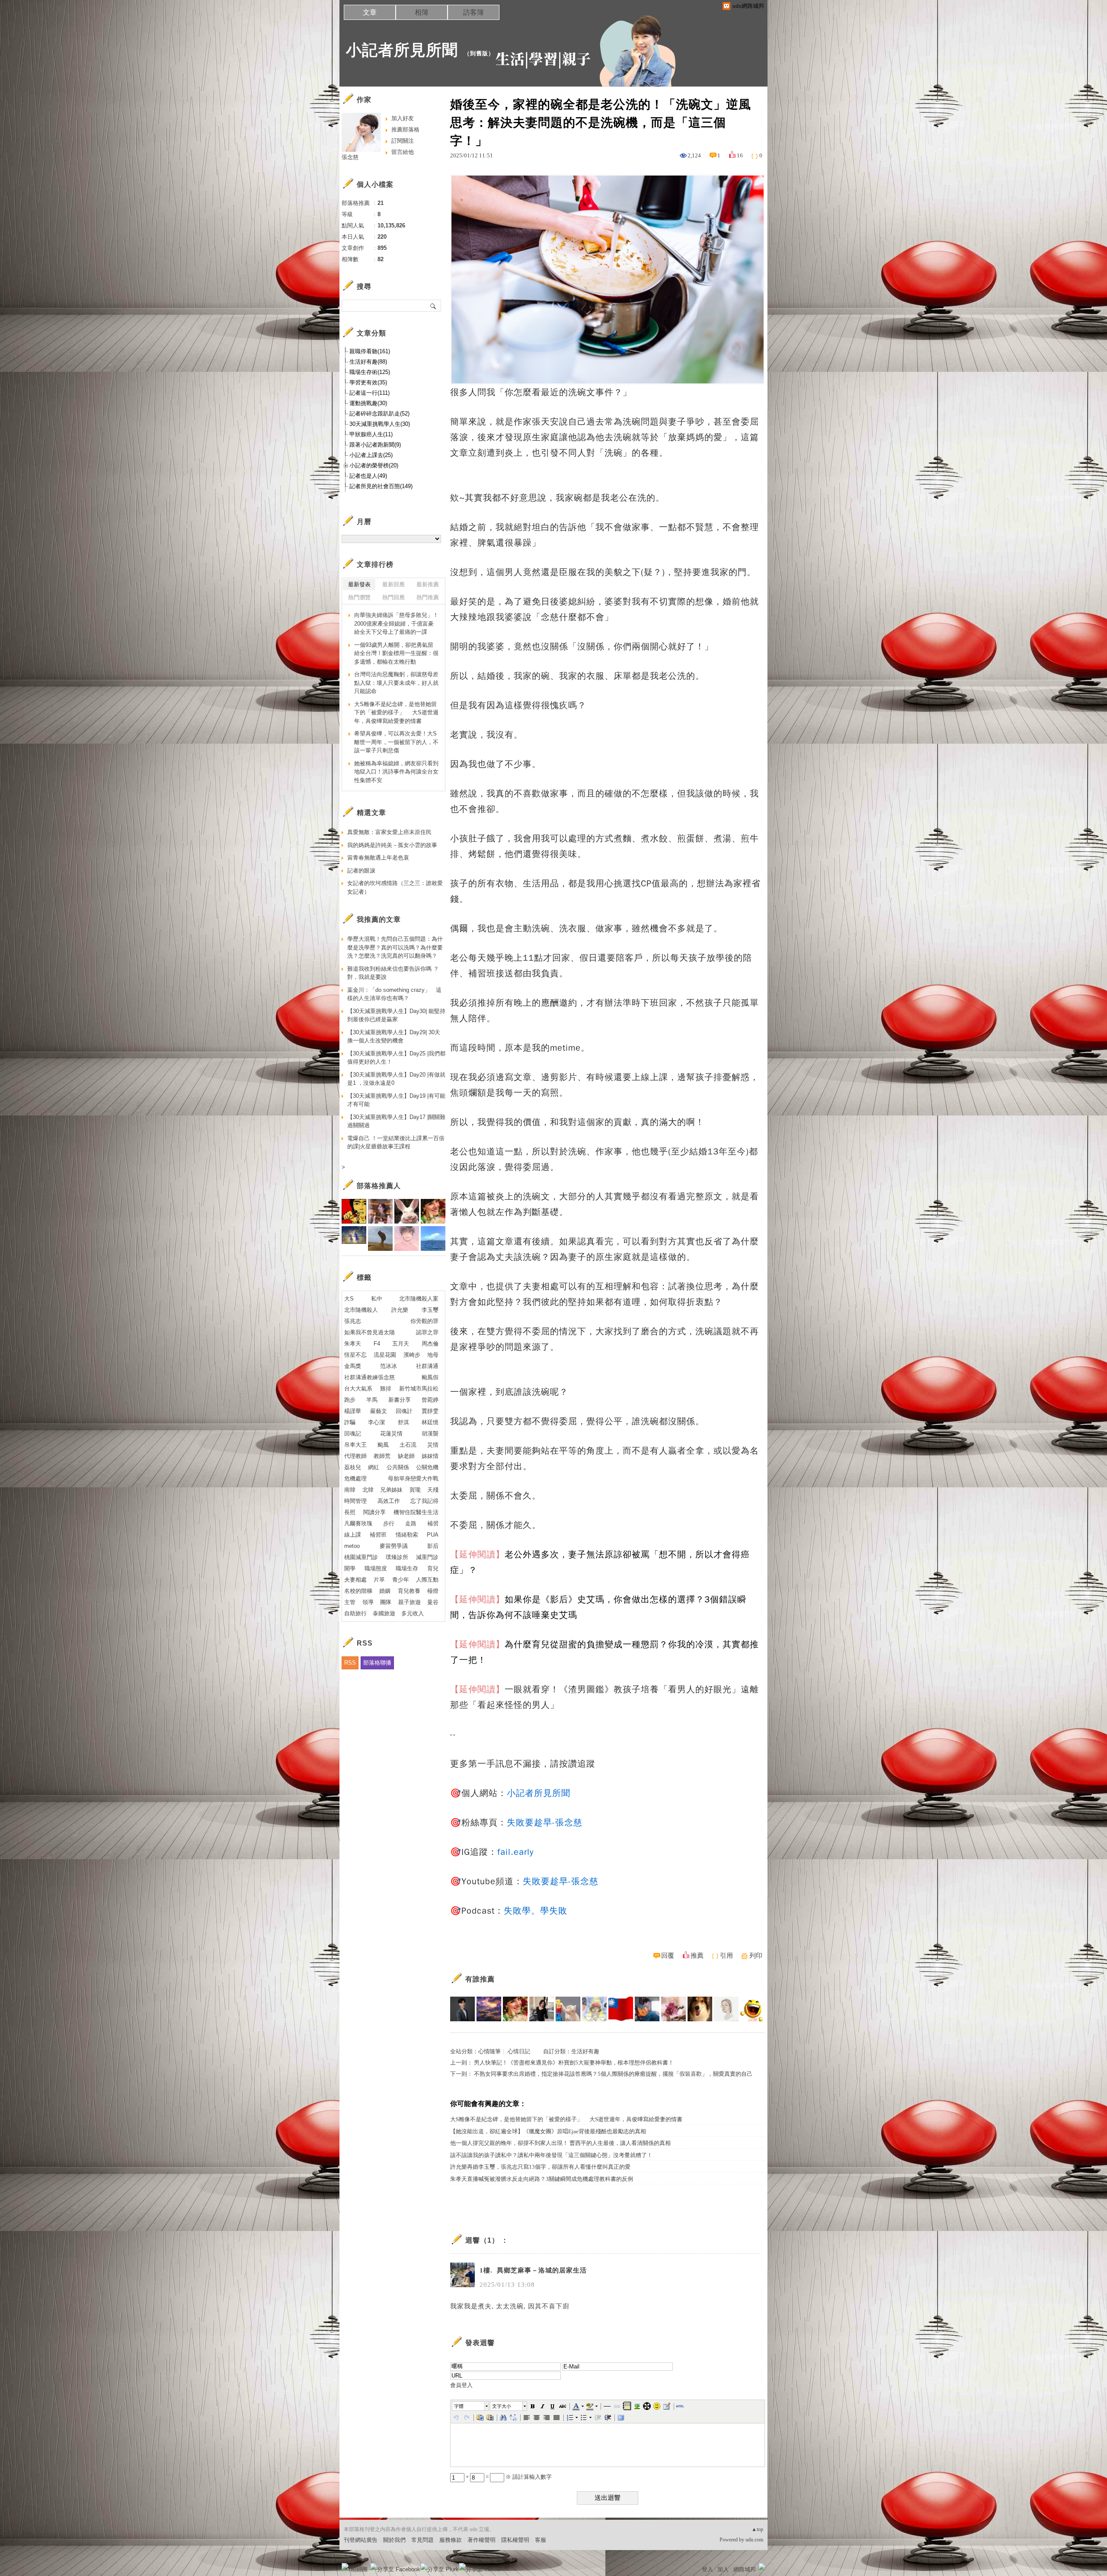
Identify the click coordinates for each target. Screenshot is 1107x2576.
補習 (433, 1523)
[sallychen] (673, 2009)
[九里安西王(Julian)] (700, 2009)
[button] (471, 2406)
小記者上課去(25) (371, 455)
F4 (377, 1344)
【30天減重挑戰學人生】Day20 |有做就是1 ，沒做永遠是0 (396, 1079)
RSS (350, 1663)
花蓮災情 (391, 1433)
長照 (350, 1512)
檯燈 (433, 1591)
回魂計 (404, 1411)
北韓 (368, 1490)
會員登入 (461, 2385)
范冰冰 (389, 1366)
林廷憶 (430, 1422)
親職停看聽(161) (370, 351)
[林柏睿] (462, 2009)
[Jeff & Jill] (647, 2009)
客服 (541, 2540)
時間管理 (355, 1501)
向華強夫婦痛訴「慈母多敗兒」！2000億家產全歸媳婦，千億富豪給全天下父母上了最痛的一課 (396, 623)
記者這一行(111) (370, 393)
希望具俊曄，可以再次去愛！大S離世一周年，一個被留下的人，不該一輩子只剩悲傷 (396, 742)
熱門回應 (394, 597)
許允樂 (400, 1310)
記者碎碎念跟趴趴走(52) (379, 414)
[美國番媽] (515, 2009)
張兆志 (353, 1321)
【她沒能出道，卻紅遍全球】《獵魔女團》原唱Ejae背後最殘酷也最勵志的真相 (548, 2131)
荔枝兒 (353, 1467)
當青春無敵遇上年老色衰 (378, 858)
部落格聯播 (377, 1663)
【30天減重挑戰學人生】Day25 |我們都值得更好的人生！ (396, 1058)
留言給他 (403, 152)
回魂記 (353, 1433)
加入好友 (403, 118)
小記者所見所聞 (402, 50)
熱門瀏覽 (359, 597)
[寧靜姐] (594, 2009)
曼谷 (433, 1602)
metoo (352, 1546)
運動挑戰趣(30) (368, 403)
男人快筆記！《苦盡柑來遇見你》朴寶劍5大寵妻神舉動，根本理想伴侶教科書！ (574, 2063)
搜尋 (434, 306)
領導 (368, 1602)
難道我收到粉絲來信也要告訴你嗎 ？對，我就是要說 (393, 973)
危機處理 (355, 1478)
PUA (433, 1535)
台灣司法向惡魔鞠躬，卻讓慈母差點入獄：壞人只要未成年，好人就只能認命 (396, 683)
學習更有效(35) (368, 382)
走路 (411, 1523)
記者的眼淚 (361, 871)
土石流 (408, 1445)
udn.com (754, 2540)
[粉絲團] (345, 2566)
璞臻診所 (397, 1557)
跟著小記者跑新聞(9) (375, 445)
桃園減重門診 (361, 1557)
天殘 (433, 1490)
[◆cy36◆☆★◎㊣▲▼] (753, 2009)
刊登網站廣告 (361, 2540)
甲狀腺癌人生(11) (371, 434)
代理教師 (355, 1456)
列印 (756, 1956)
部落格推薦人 (379, 1186)
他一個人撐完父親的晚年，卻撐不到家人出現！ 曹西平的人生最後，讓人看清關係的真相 (560, 2143)
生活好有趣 (585, 2051)
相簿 (422, 12)
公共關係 (398, 1467)
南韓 (350, 1490)
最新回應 (394, 584)
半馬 (372, 1400)
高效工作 (389, 1501)
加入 (723, 2569)
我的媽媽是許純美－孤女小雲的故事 (392, 845)
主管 (350, 1602)
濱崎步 (412, 1355)
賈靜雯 (430, 1411)
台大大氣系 (358, 1389)
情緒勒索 (407, 1535)
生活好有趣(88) (368, 362)
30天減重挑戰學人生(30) (380, 424)
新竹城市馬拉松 (419, 1389)
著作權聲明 (482, 2540)
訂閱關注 (403, 141)
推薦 (697, 1956)
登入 (707, 2569)
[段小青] (726, 2009)
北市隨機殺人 (361, 1310)
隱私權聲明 (515, 2540)
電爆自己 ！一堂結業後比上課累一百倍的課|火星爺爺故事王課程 (396, 1143)
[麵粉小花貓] (568, 2009)
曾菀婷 (430, 1400)
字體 (459, 2406)
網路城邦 (745, 2569)
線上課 (353, 1535)
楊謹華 (353, 1411)
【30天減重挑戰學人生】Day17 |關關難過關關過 (396, 1121)
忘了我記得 (424, 1501)
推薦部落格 (405, 129)
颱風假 (430, 1377)
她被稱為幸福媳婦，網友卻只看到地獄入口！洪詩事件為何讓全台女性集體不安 (396, 772)
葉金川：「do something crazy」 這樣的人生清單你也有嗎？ (394, 994)
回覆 (668, 1956)
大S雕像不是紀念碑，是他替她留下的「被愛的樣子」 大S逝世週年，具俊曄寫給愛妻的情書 (566, 2119)
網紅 (374, 1467)
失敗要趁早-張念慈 (545, 1823)
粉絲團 (359, 2569)
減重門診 (427, 1557)
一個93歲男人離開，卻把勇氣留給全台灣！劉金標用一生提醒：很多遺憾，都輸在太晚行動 (396, 653)
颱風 (383, 1445)
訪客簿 (474, 12)
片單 (379, 1580)
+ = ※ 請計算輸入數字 (508, 2477)
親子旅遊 (410, 1602)
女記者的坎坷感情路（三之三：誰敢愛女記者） (395, 887)
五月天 (401, 1344)
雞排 (386, 1389)
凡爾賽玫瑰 (358, 1523)
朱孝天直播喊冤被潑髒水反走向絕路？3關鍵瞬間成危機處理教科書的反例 (542, 2179)
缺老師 (406, 1456)
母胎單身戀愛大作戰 (413, 1478)
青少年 (401, 1580)
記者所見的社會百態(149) (381, 486)
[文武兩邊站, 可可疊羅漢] (621, 2009)
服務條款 (451, 2540)
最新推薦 (428, 584)
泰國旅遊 (384, 1613)
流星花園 (385, 1355)
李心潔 (376, 1422)
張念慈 (350, 157)
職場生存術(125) (370, 372)
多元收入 (413, 1613)
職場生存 (407, 1568)
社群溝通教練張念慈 (370, 1377)
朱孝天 (353, 1344)
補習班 (378, 1535)
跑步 (350, 1400)
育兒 (433, 1568)
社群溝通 (427, 1366)
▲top (757, 2529)
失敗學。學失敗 (536, 1911)
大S (349, 1299)
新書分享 (400, 1400)
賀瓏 (415, 1490)
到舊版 (479, 53)
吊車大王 (355, 1445)
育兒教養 (409, 1591)
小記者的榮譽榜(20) (374, 465)
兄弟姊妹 (391, 1490)
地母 (433, 1355)
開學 (350, 1568)
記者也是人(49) (368, 476)
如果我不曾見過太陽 (370, 1332)
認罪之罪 (427, 1332)
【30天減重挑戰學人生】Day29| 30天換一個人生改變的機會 (394, 1037)
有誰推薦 (480, 1979)
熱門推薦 (428, 597)
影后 (433, 1546)
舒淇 (403, 1422)
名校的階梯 (358, 1591)
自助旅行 (355, 1613)
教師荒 (382, 1456)
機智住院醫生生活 (416, 1512)
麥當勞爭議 (394, 1546)
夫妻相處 (355, 1580)
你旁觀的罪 (424, 1321)
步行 (389, 1523)
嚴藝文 (379, 1411)
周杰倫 (430, 1344)
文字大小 (502, 2406)
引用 (726, 1956)
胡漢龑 (430, 1433)
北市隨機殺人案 (419, 1299)
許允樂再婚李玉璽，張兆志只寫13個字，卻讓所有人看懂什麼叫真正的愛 (540, 2167)
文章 (370, 12)
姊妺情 (430, 1456)
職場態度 (376, 1568)
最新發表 (359, 584)
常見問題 (422, 2540)
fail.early (515, 1852)
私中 (377, 1299)
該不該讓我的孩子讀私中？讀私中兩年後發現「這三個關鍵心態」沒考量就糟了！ (551, 2155)
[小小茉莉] (542, 2009)
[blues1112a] (489, 2009)
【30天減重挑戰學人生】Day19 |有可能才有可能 (396, 1100)
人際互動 (427, 1580)
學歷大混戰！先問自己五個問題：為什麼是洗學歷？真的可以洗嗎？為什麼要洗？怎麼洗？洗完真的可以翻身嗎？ (395, 947)
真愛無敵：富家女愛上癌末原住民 (389, 832)
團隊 (386, 1602)
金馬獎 (353, 1366)
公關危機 (427, 1467)
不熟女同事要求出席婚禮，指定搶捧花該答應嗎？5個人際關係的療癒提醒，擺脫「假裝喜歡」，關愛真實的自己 (613, 2074)
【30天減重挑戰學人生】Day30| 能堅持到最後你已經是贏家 (396, 1015)
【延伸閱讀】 (477, 1555)
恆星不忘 (355, 1355)
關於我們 (394, 2540)
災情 (433, 1445)
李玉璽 (430, 1310)
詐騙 (350, 1422)
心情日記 (519, 2051)
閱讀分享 (374, 1512)
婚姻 (385, 1591)
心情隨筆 (490, 2051)
